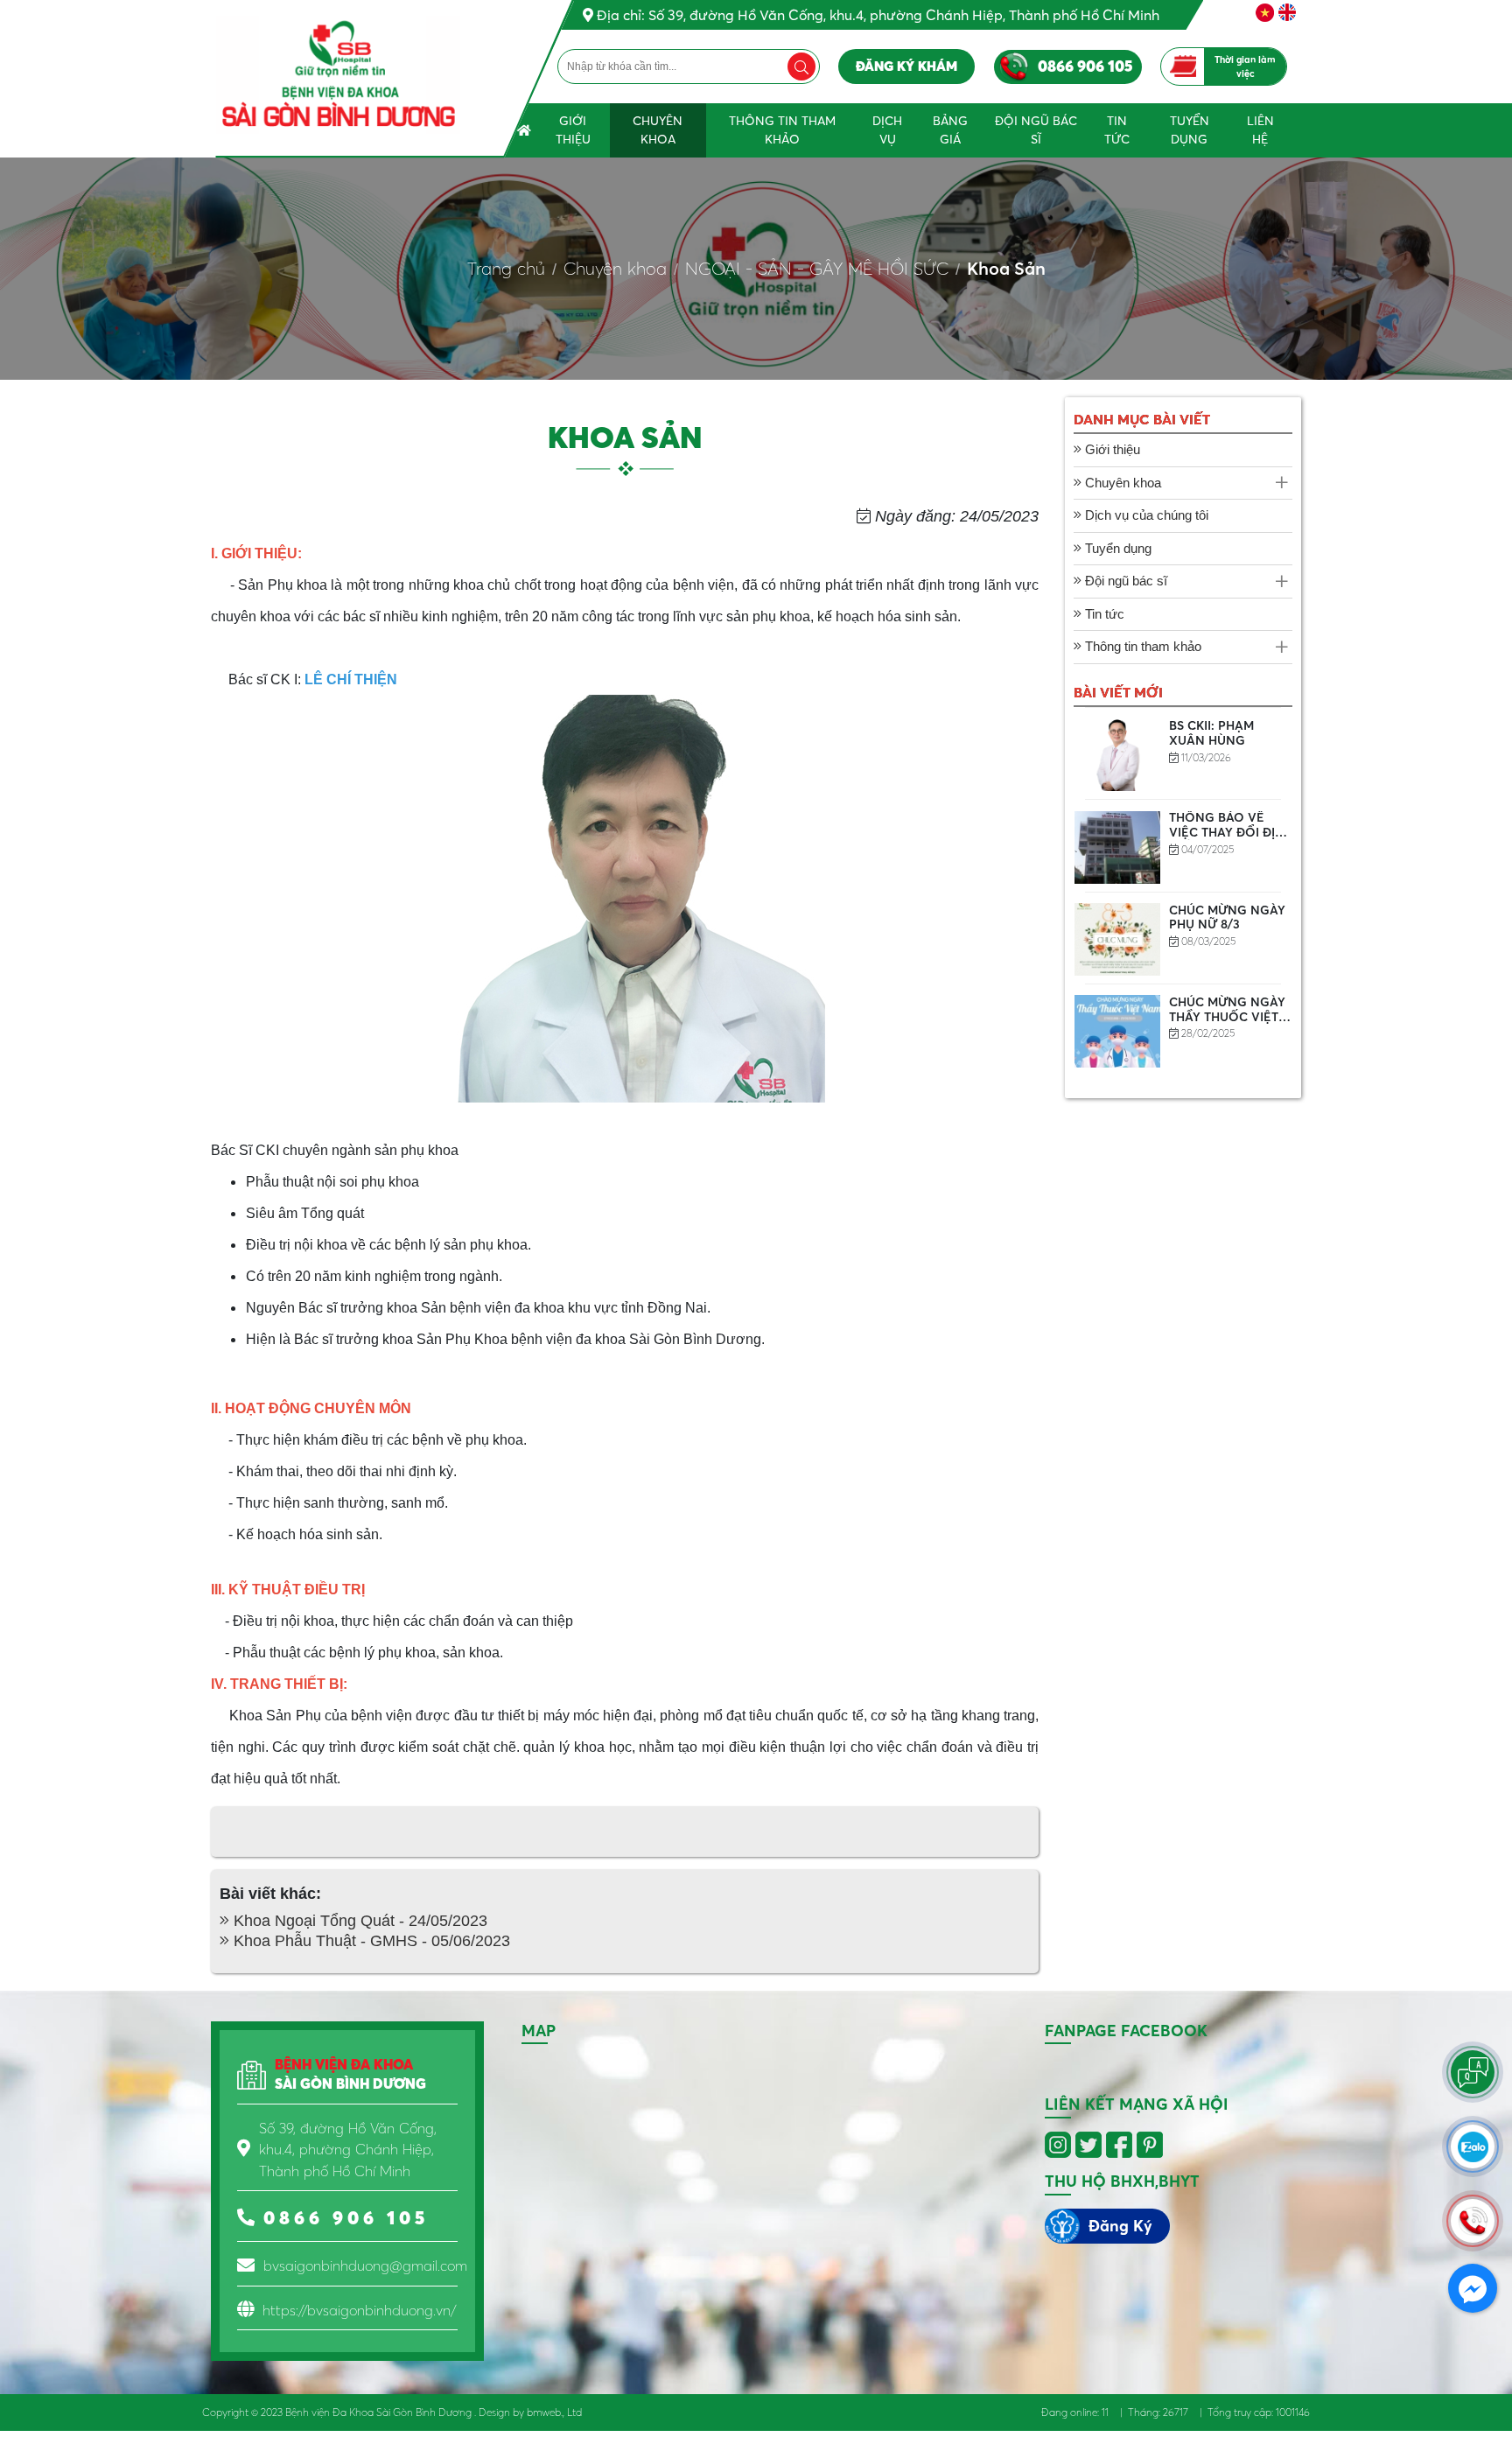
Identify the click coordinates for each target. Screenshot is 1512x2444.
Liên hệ (1260, 130)
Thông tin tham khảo (782, 130)
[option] (1183, 755)
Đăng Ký (1120, 2226)
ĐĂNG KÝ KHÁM (906, 66)
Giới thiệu (573, 130)
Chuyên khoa (658, 130)
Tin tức (1117, 130)
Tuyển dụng (1190, 130)
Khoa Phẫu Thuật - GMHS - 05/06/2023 (370, 1941)
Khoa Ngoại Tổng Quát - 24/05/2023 (358, 1921)
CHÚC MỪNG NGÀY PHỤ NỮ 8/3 (1227, 917)
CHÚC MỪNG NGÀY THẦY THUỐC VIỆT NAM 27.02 (1227, 1017)
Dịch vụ (887, 130)
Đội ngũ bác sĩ (1036, 130)
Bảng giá (950, 130)
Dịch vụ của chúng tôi (1145, 515)
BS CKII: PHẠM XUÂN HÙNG (1211, 733)
